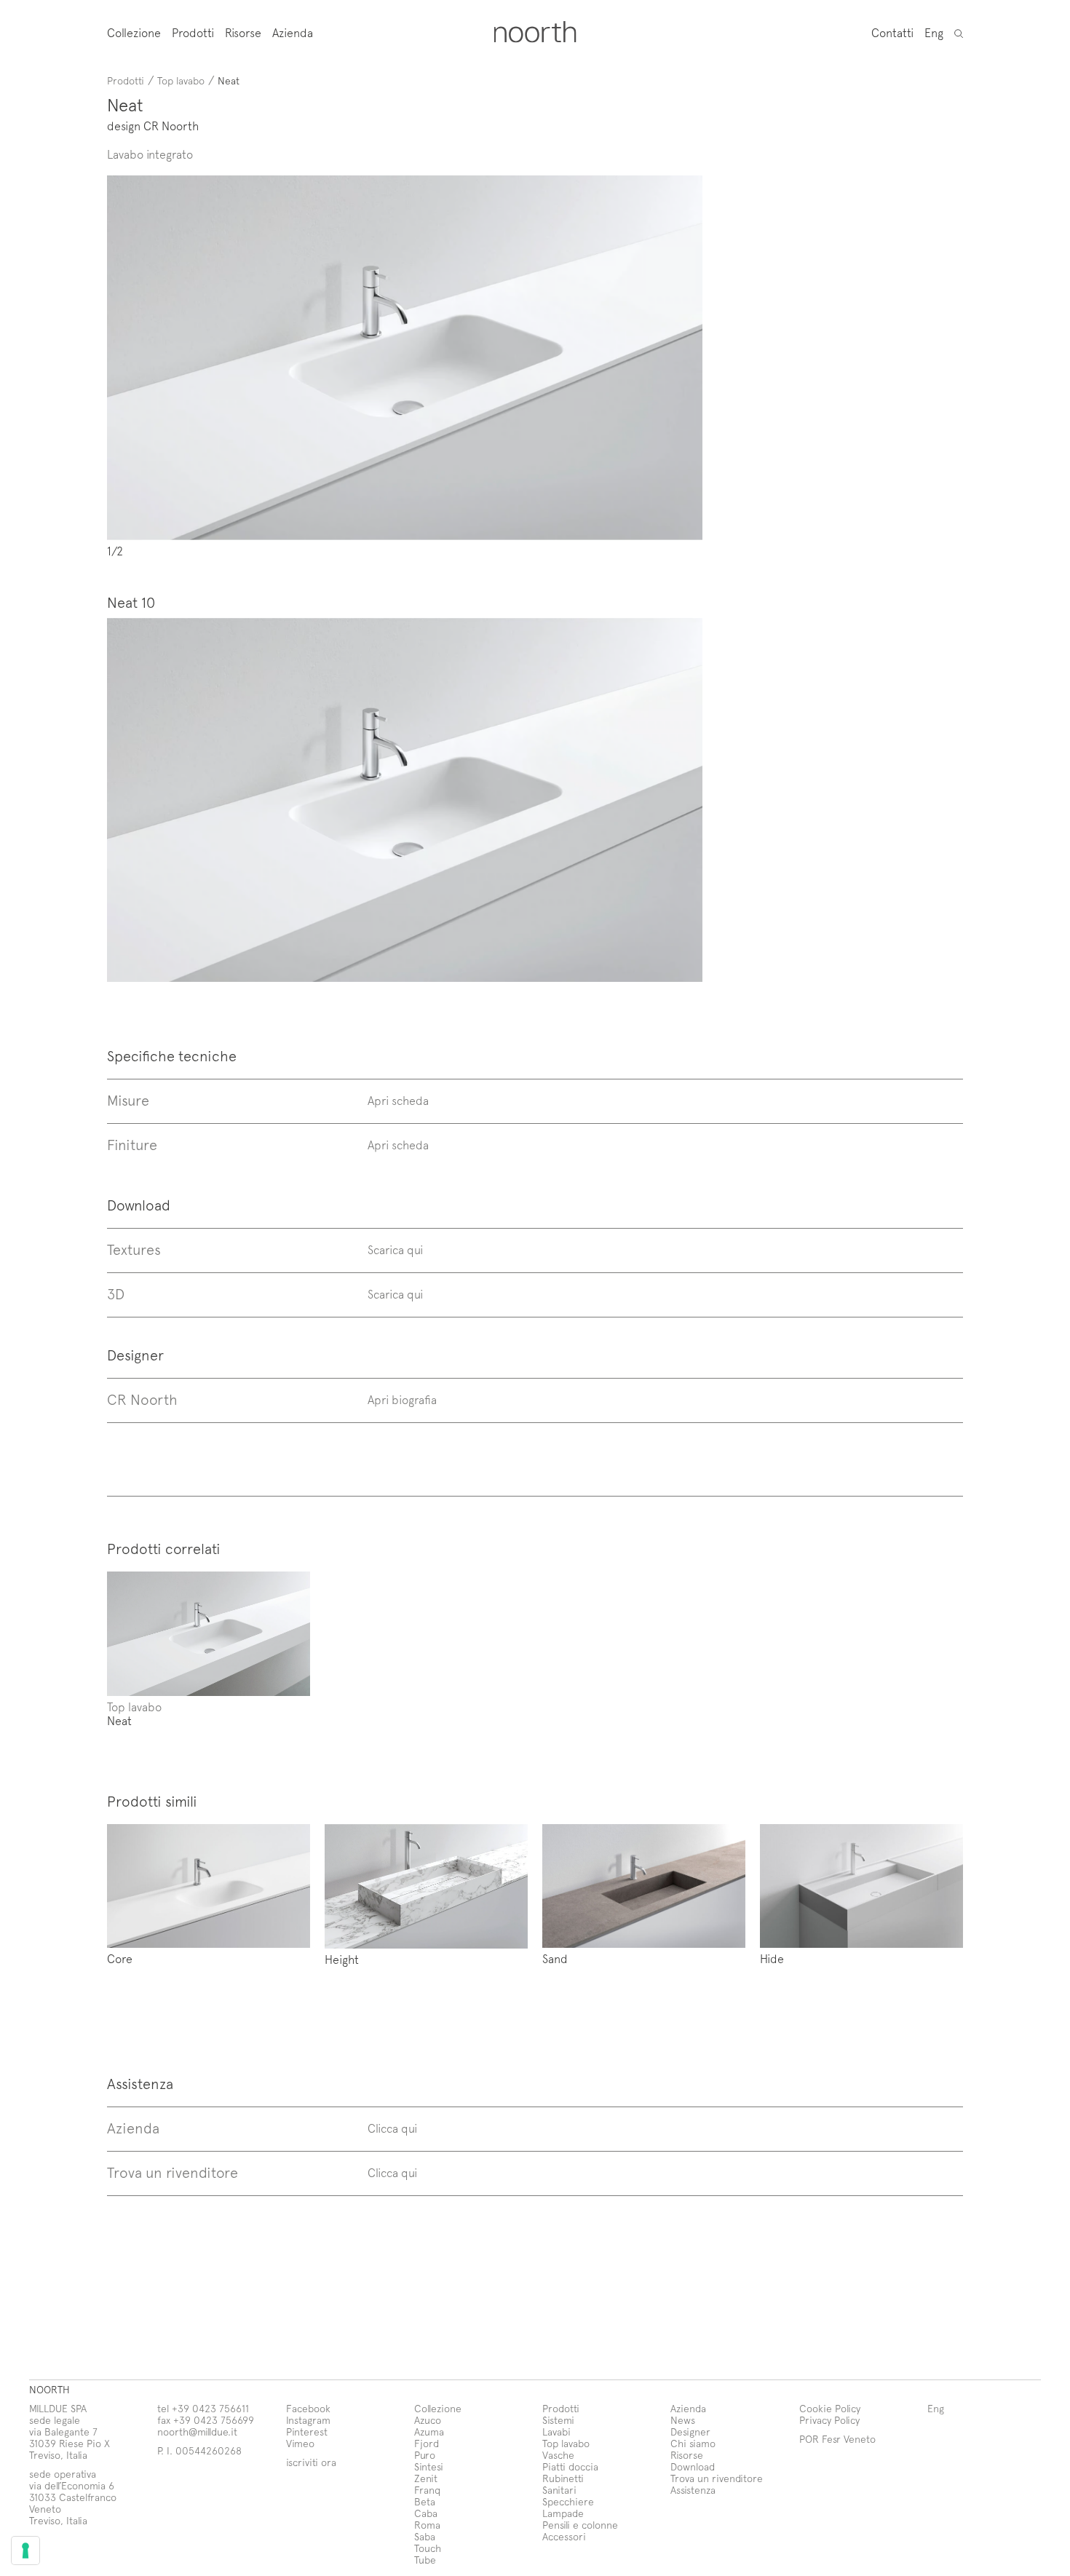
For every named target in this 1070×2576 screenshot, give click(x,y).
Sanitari (559, 2490)
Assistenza (693, 2490)
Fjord (427, 2443)
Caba (426, 2513)
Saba (425, 2536)
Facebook (308, 2408)
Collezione (134, 32)
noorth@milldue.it (197, 2432)
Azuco (428, 2420)
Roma (427, 2525)
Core (120, 1958)
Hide (772, 1958)
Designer (690, 2432)
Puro (425, 2455)
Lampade (563, 2513)
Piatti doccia (570, 2466)
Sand (555, 1958)
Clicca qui (392, 2128)
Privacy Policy (829, 2420)
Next (554, 366)
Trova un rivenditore (717, 2478)
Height (342, 1959)
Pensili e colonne (580, 2525)
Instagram (308, 2420)
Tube (425, 2560)
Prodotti (193, 32)
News (683, 2420)
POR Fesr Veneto (837, 2439)
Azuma (429, 2432)
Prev (256, 366)
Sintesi (429, 2466)
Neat (119, 1720)
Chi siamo (693, 2443)
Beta (425, 2501)
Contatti (892, 32)
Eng (934, 32)
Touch (428, 2548)
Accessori (564, 2536)
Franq (427, 2490)
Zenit (426, 2478)
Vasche (558, 2455)
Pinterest (307, 2432)
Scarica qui (395, 1249)
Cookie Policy (830, 2408)
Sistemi (558, 2420)
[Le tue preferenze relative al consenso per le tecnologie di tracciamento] (25, 2551)
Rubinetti (563, 2478)
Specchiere (568, 2501)
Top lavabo (181, 80)
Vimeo (300, 2443)
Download (693, 2466)
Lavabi (556, 2432)
